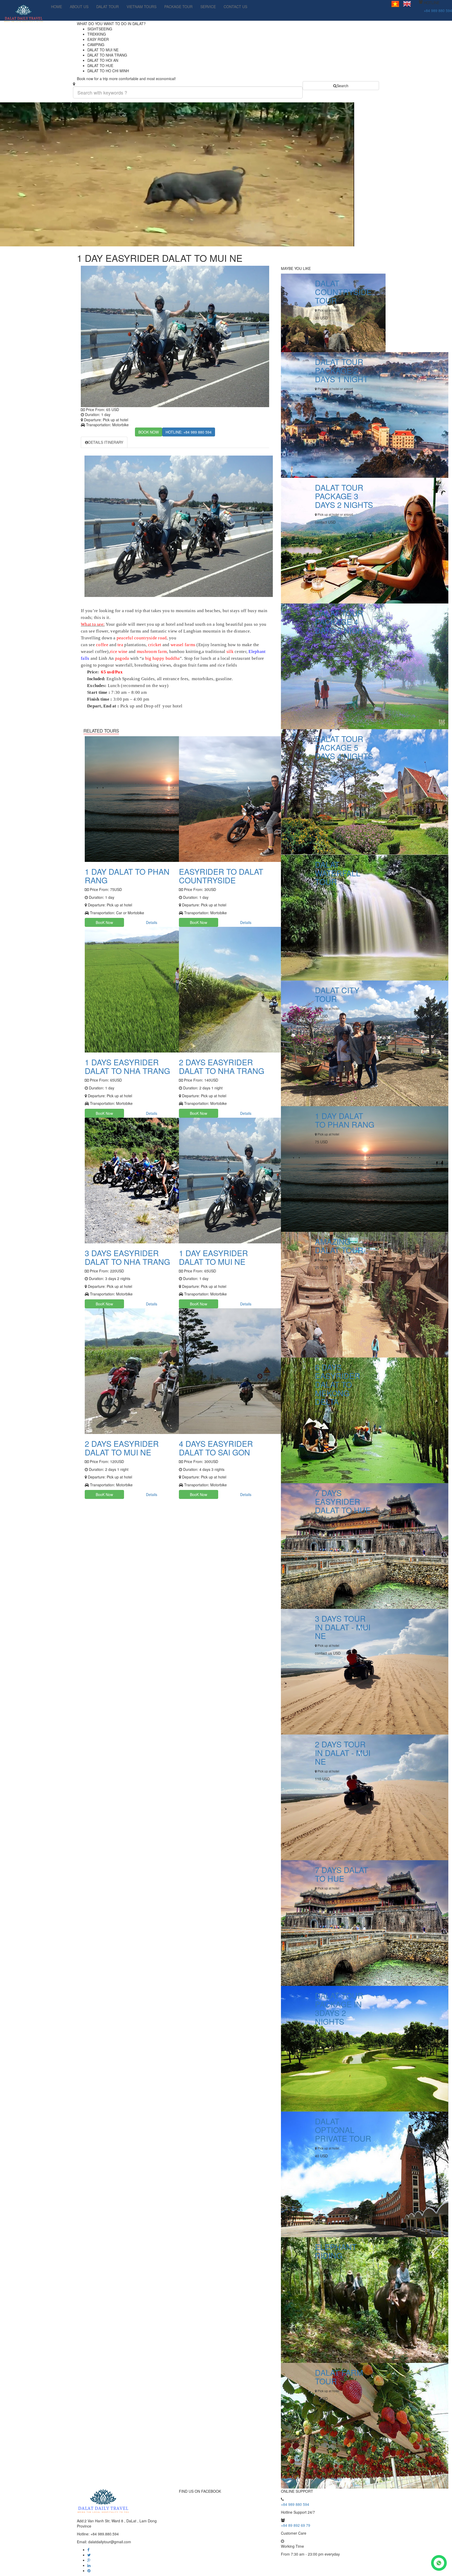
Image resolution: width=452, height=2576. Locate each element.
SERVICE (208, 7)
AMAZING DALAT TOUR (339, 1246)
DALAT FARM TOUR (339, 2377)
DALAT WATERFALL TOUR (338, 873)
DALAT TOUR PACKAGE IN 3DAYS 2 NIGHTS (339, 2008)
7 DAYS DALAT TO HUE (341, 1874)
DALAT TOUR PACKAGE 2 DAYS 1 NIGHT (341, 370)
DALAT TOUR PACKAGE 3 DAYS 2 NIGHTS (344, 496)
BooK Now (104, 922)
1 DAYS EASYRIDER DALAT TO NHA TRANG (127, 1066)
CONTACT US (235, 7)
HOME (56, 7)
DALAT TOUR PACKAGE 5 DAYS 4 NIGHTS (344, 747)
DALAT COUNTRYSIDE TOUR (343, 292)
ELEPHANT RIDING (336, 2251)
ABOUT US (79, 7)
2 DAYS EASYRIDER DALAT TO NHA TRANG (222, 1066)
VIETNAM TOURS (142, 7)
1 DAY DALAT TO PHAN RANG (127, 876)
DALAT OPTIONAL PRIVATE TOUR (343, 2130)
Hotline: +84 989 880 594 (189, 432)
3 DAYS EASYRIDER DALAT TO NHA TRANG (127, 1257)
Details (152, 922)
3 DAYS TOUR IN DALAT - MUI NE (343, 1627)
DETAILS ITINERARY (106, 442)
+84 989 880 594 (438, 10)
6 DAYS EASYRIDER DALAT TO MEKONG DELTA (338, 1384)
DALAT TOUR (108, 7)
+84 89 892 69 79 (296, 2525)
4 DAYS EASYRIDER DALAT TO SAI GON (216, 1448)
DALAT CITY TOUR (337, 994)
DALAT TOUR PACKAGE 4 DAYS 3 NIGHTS (344, 622)
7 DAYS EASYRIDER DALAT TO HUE (343, 1501)
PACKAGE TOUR (178, 7)
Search (343, 86)
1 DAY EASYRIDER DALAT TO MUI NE (213, 1257)
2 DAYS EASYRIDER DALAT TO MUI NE (122, 1448)
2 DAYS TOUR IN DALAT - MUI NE (343, 1753)
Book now (149, 432)
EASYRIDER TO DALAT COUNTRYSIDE (221, 876)
